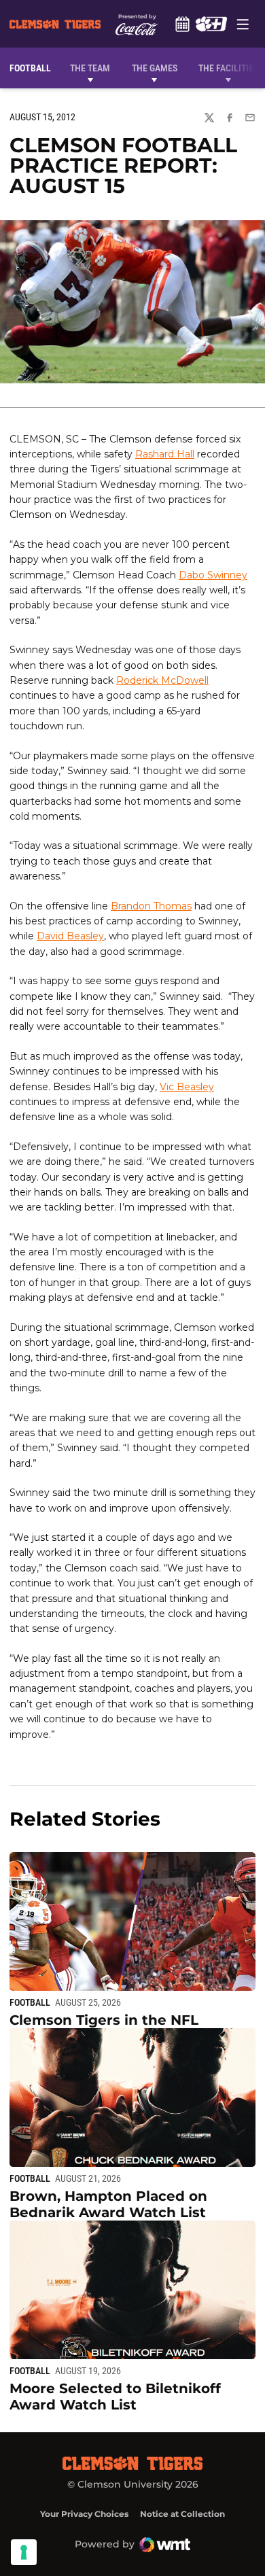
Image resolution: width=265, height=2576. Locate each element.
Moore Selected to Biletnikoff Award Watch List (115, 2397)
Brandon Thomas (151, 906)
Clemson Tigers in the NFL (104, 2020)
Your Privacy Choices (84, 2514)
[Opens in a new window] (211, 24)
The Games (155, 68)
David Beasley (70, 936)
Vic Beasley (187, 1087)
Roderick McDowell (162, 680)
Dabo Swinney (213, 575)
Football (30, 2002)
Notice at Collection (182, 2514)
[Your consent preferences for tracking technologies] (24, 2552)
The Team (90, 68)
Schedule (182, 24)
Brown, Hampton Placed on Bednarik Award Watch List (108, 2204)
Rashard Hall (165, 454)
